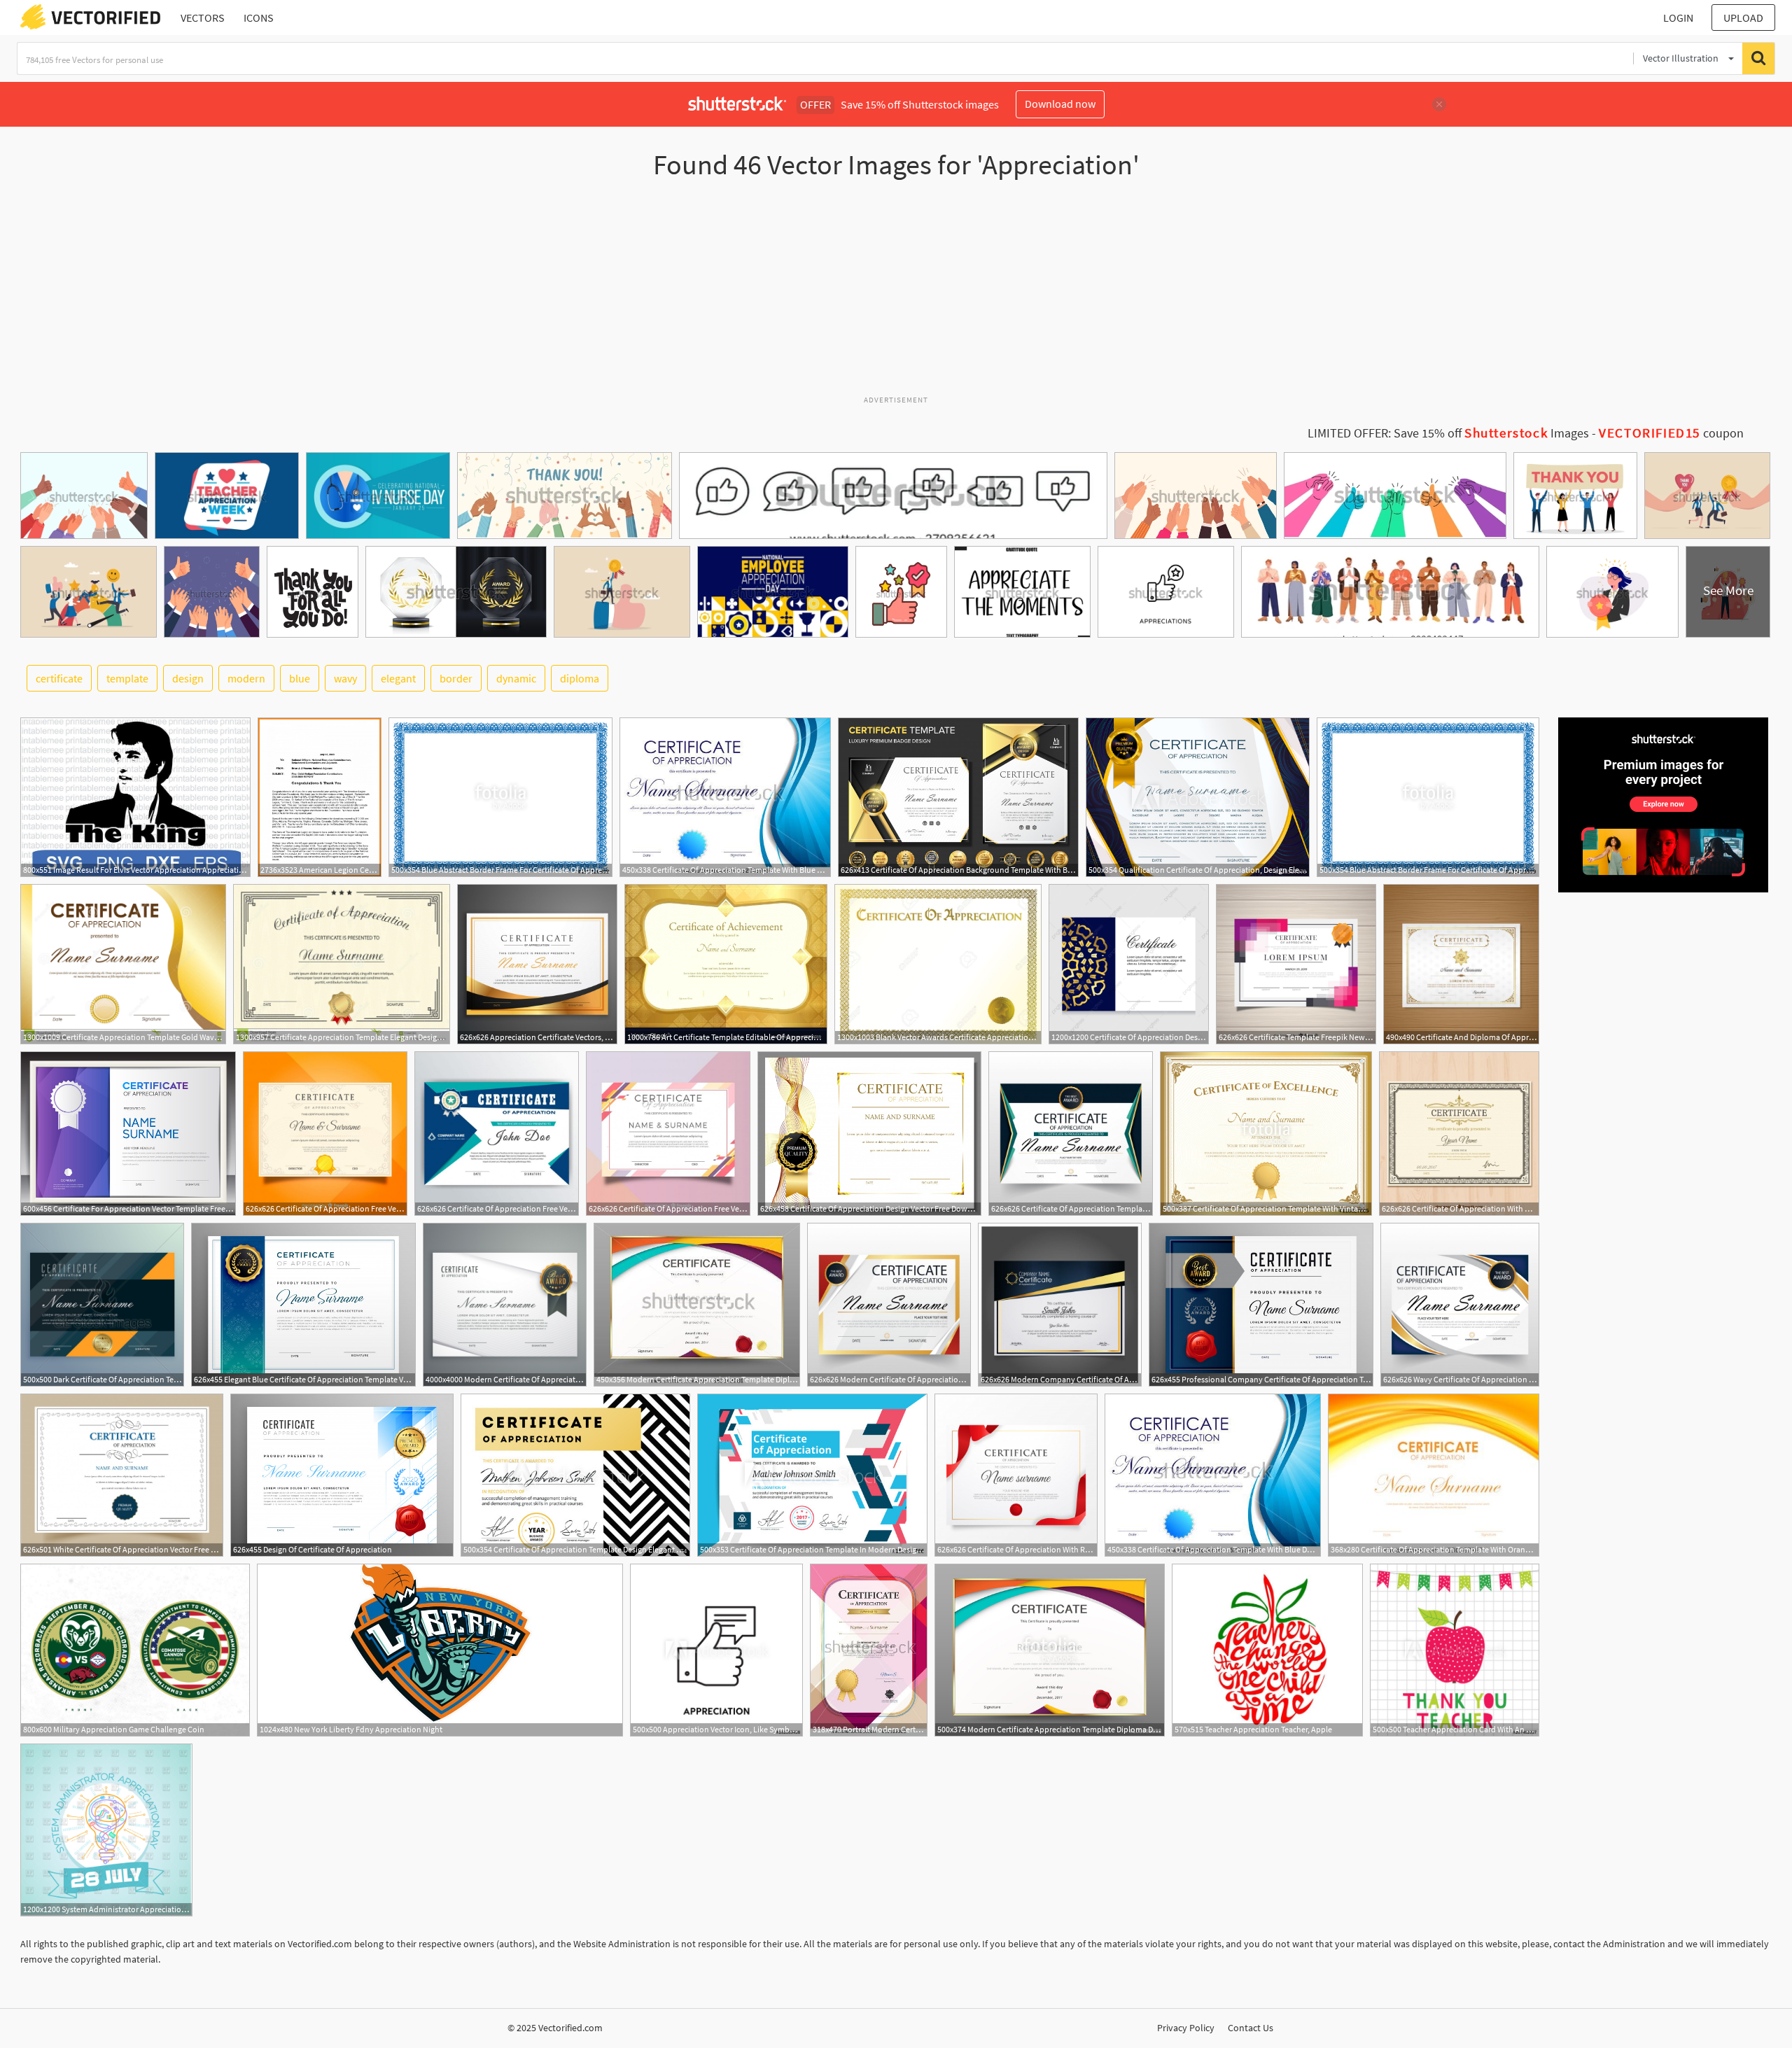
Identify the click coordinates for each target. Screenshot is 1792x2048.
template (127, 678)
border (456, 678)
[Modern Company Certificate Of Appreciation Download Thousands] (1060, 1305)
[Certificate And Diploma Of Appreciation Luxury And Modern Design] (1461, 964)
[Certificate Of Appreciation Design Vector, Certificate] (1129, 964)
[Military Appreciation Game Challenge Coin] (135, 1650)
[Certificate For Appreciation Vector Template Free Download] (128, 1134)
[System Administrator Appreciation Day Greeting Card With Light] (106, 1830)
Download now (1060, 104)
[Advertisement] (896, 293)
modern (246, 678)
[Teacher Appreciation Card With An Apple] (1455, 1650)
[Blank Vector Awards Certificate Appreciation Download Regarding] (938, 964)
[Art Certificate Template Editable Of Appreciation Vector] (726, 964)
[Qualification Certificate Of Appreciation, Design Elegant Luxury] (1198, 797)
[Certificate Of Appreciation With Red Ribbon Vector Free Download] (1016, 1475)
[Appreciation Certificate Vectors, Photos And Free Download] (537, 964)
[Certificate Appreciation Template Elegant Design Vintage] (342, 964)
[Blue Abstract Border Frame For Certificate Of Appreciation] (500, 797)
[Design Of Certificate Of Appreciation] (342, 1475)
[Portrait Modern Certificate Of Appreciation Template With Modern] (869, 1650)
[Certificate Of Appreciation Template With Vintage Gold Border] (1266, 1134)
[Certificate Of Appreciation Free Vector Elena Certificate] (668, 1134)
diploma (580, 678)
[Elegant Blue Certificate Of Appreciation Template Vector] (303, 1305)
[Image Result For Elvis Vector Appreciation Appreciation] (135, 797)
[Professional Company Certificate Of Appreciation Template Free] (1261, 1305)
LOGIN (1678, 17)
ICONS (259, 17)
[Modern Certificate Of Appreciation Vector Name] (505, 1305)
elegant (398, 678)
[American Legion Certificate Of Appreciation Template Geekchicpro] (320, 797)
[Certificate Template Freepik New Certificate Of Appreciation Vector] (1296, 964)
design (188, 678)
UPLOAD (1743, 17)
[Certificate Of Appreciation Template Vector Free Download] (1071, 1134)
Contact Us (1251, 2028)
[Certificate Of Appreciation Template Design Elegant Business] (575, 1475)
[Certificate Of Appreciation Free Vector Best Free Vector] (325, 1134)
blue (300, 678)
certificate (59, 678)
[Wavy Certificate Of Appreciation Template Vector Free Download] (1460, 1305)
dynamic (516, 678)
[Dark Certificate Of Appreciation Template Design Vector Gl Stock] (102, 1305)
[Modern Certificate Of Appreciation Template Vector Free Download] (889, 1305)
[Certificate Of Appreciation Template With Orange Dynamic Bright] (1434, 1475)
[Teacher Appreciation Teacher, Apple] (1267, 1650)
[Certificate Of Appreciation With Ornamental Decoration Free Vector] (1459, 1134)
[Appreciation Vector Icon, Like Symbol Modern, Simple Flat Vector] (716, 1650)
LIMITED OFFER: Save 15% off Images (1448, 433)
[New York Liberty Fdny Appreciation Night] (440, 1650)
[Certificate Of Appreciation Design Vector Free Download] (869, 1134)
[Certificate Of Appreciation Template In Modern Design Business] (812, 1475)
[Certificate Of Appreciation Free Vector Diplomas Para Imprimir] (497, 1134)
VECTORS (203, 17)
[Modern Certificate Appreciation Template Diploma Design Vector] (697, 1305)
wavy (345, 678)
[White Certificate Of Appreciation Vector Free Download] (122, 1475)
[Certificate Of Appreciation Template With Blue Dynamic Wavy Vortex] (725, 797)
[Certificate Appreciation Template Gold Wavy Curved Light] (123, 964)
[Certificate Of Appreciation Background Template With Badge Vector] (958, 797)
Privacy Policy (1186, 2028)
